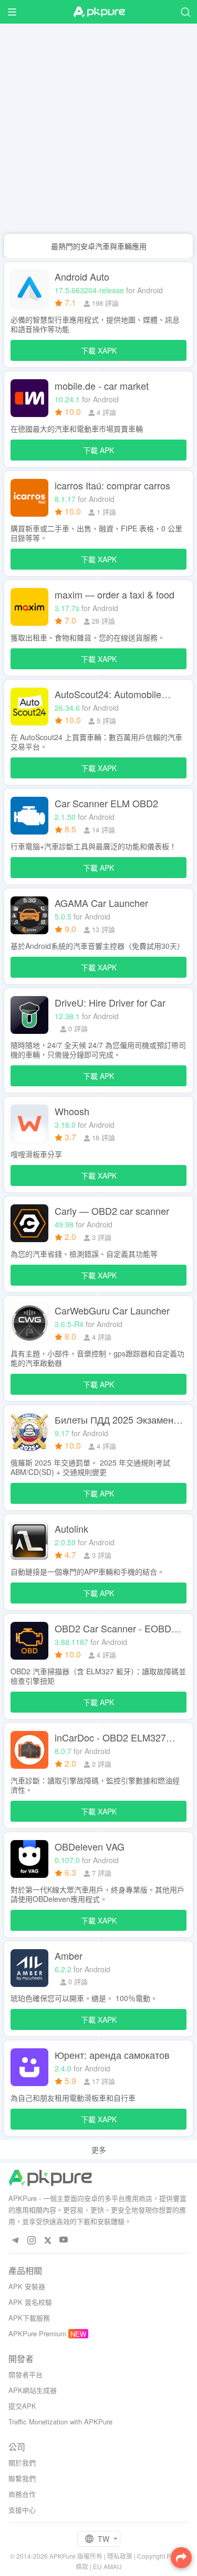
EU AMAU (107, 2566)
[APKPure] (99, 12)
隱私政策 (120, 2556)
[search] (185, 12)
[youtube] (64, 2240)
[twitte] (48, 2240)
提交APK (22, 2406)
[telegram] (15, 2240)
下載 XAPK (99, 353)
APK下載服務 (29, 2318)
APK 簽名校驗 (30, 2302)
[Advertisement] (98, 130)
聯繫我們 (22, 2478)
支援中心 (22, 2510)
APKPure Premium (37, 2333)
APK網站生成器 (33, 2390)
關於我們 (22, 2462)
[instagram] (31, 2240)
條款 (82, 2566)
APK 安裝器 (27, 2286)
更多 (99, 2150)
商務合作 (22, 2494)
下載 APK (98, 453)
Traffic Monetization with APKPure (60, 2422)
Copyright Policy (160, 2556)
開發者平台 (25, 2374)
